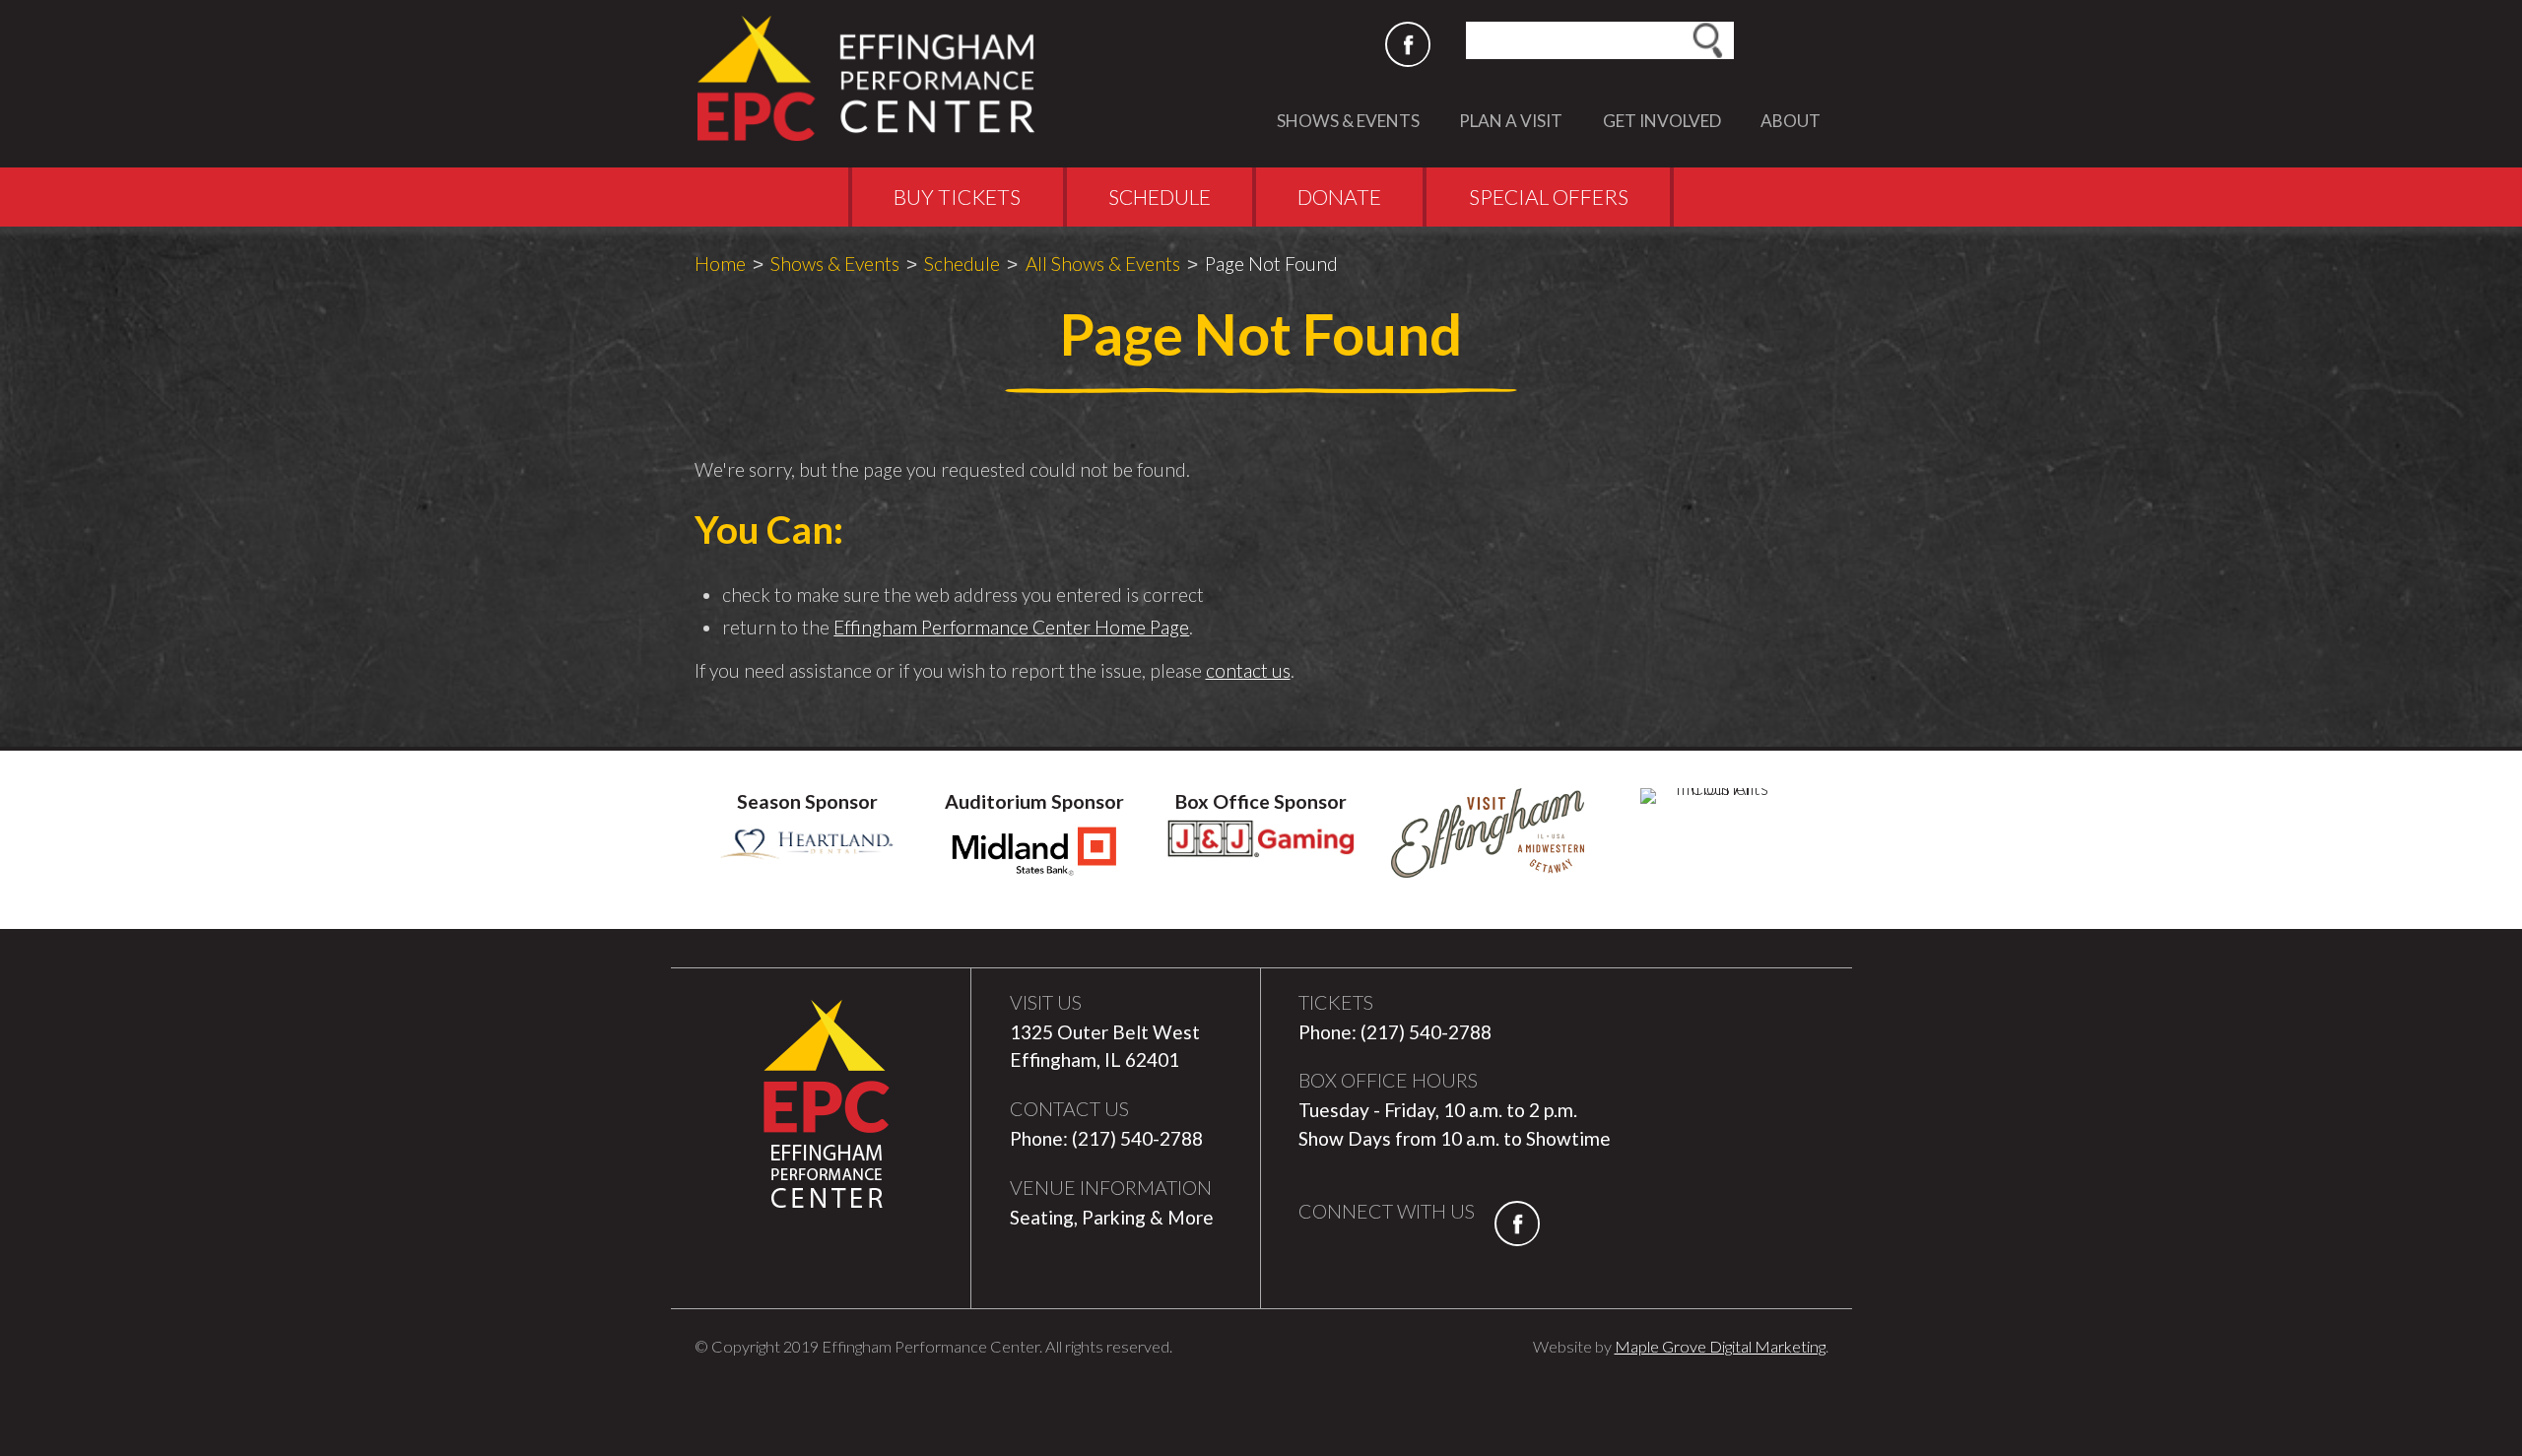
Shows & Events (1348, 121)
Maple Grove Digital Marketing (1720, 1346)
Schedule (1160, 197)
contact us (1248, 670)
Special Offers (1549, 197)
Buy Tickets (957, 197)
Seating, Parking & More (1112, 1217)
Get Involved (1662, 121)
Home (720, 264)
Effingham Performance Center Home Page (1011, 627)
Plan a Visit (1511, 121)
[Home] (876, 78)
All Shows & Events (1103, 264)
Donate (1339, 197)
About (1791, 121)
